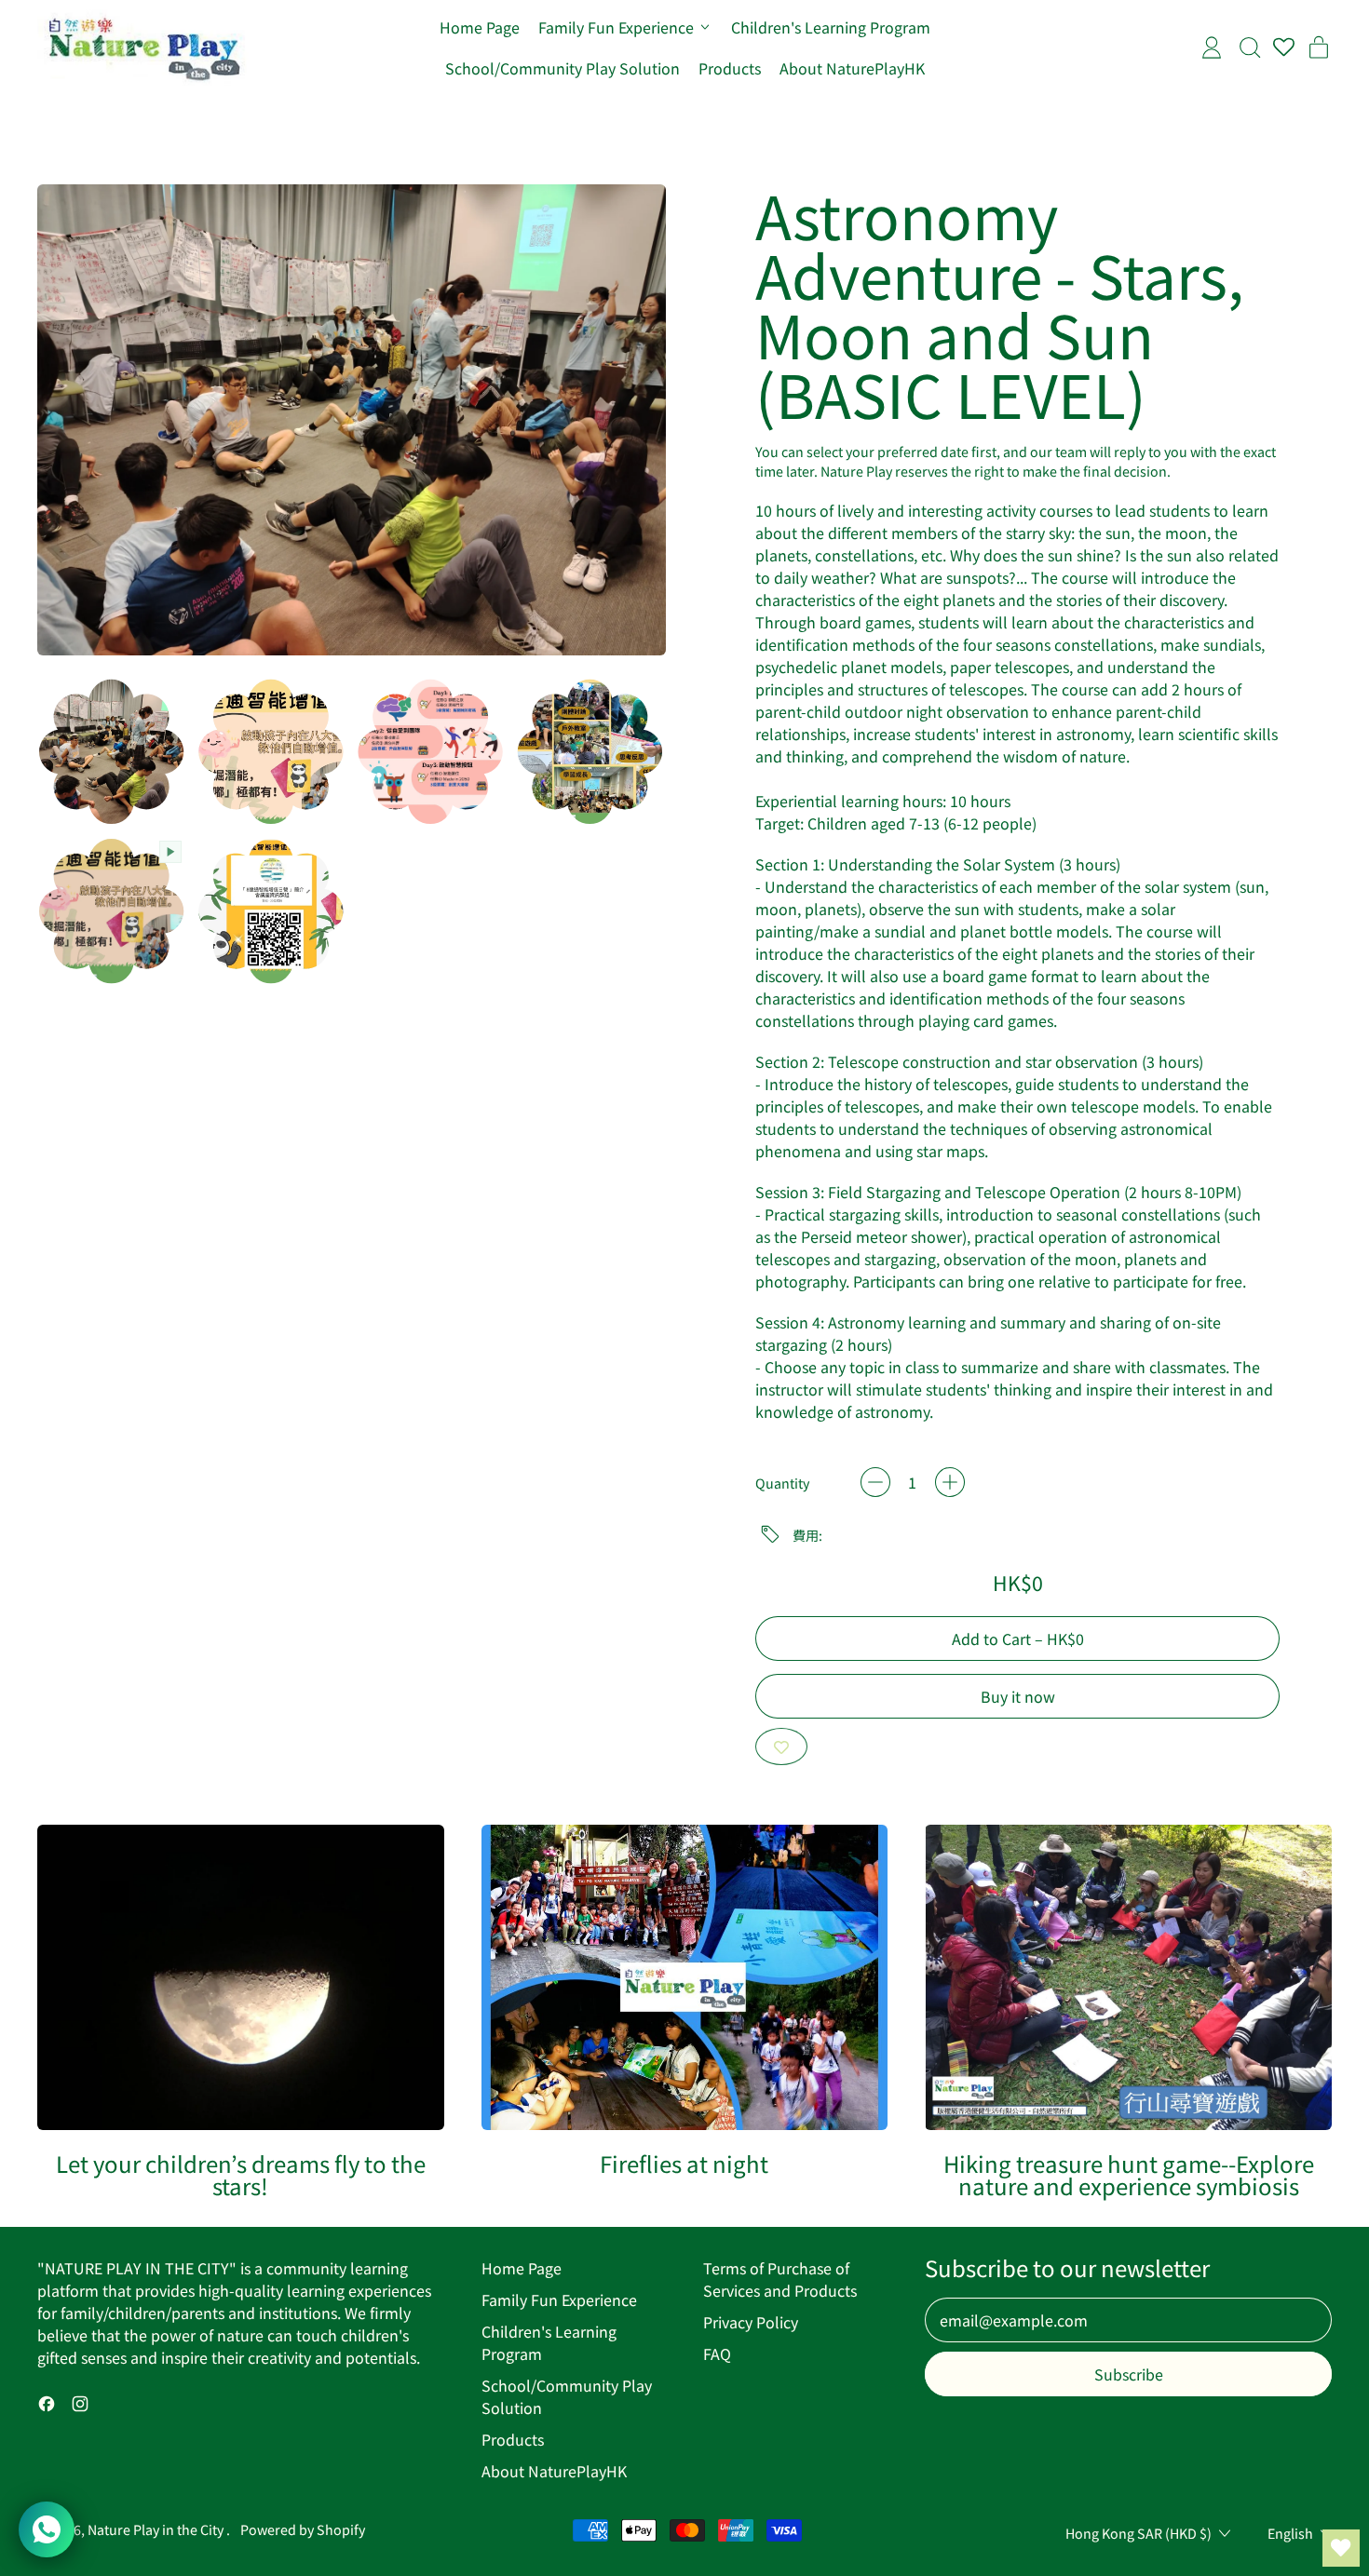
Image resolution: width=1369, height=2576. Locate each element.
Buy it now (1018, 1696)
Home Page (480, 27)
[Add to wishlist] (781, 1747)
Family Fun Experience (559, 2300)
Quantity (782, 1483)
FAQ (717, 2353)
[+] (950, 1482)
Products (730, 68)
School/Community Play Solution (563, 68)
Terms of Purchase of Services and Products (780, 2279)
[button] (111, 752)
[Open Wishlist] (1341, 2548)
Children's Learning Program (831, 27)
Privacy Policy (751, 2322)
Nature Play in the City (157, 2529)
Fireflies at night (684, 2163)
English (1290, 2533)
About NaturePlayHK (852, 68)
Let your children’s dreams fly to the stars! (241, 2174)
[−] (875, 1482)
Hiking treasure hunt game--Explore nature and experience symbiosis (1129, 2174)
